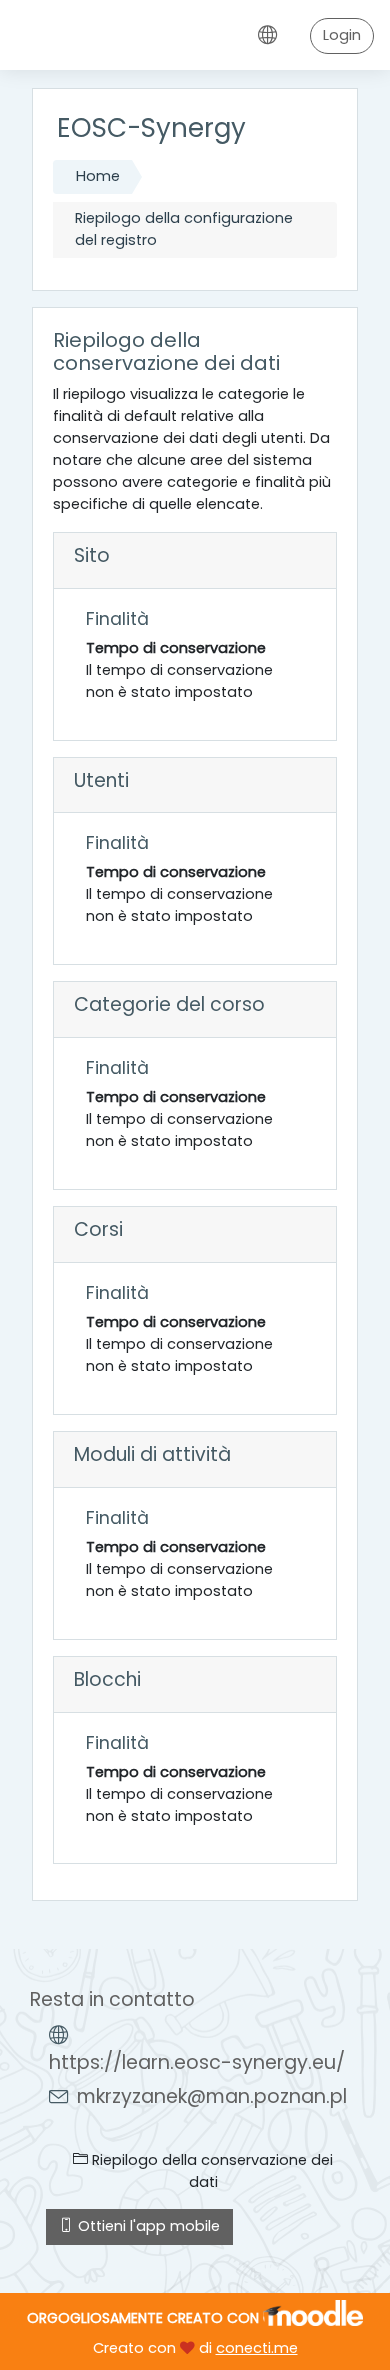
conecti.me (257, 2348)
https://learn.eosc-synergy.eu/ (197, 2062)
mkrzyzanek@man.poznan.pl (212, 2096)
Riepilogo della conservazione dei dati (210, 2171)
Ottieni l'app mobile (147, 2226)
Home (98, 176)
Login (342, 35)
